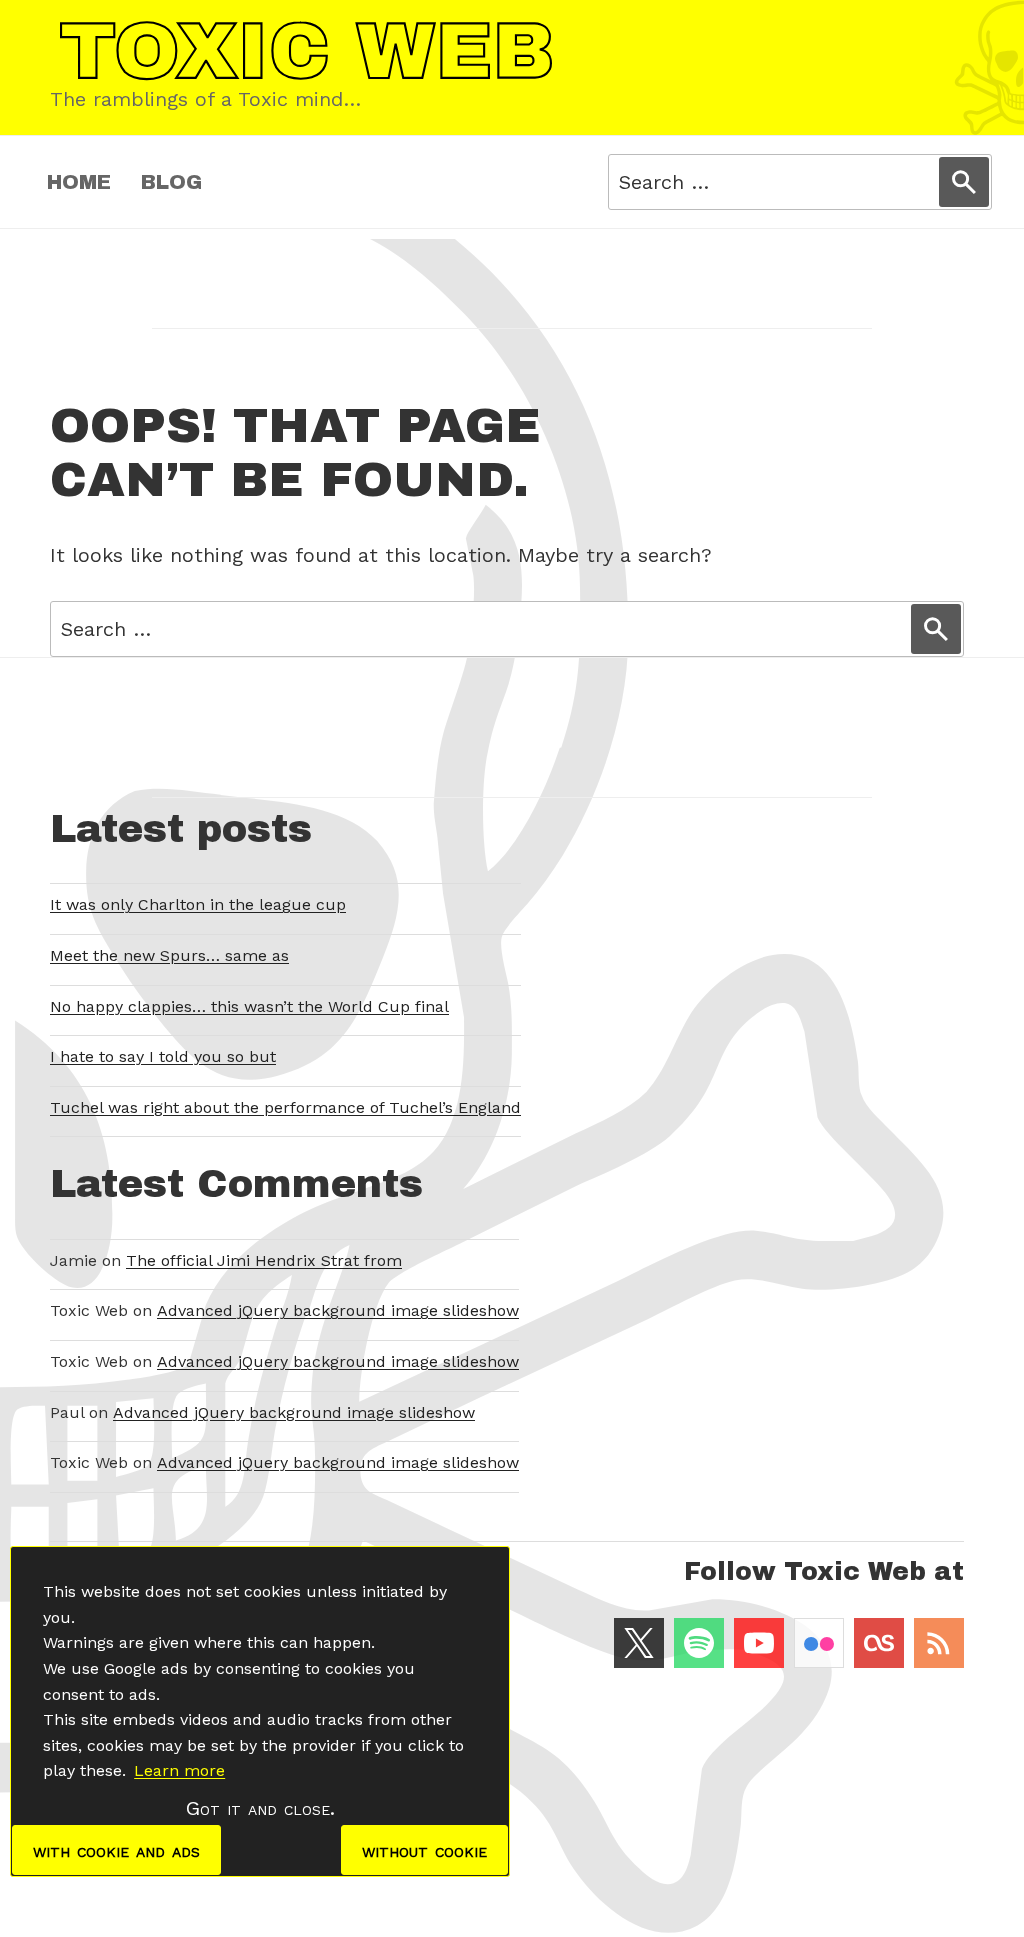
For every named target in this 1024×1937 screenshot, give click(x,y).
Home (79, 182)
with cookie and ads (116, 1850)
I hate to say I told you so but (163, 1056)
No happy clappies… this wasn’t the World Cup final (249, 1006)
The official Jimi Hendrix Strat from (264, 1260)
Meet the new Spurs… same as (169, 955)
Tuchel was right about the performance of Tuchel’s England (285, 1107)
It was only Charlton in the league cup (198, 904)
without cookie (424, 1850)
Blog (171, 182)
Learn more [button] (179, 1770)
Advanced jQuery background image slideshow (338, 1310)
